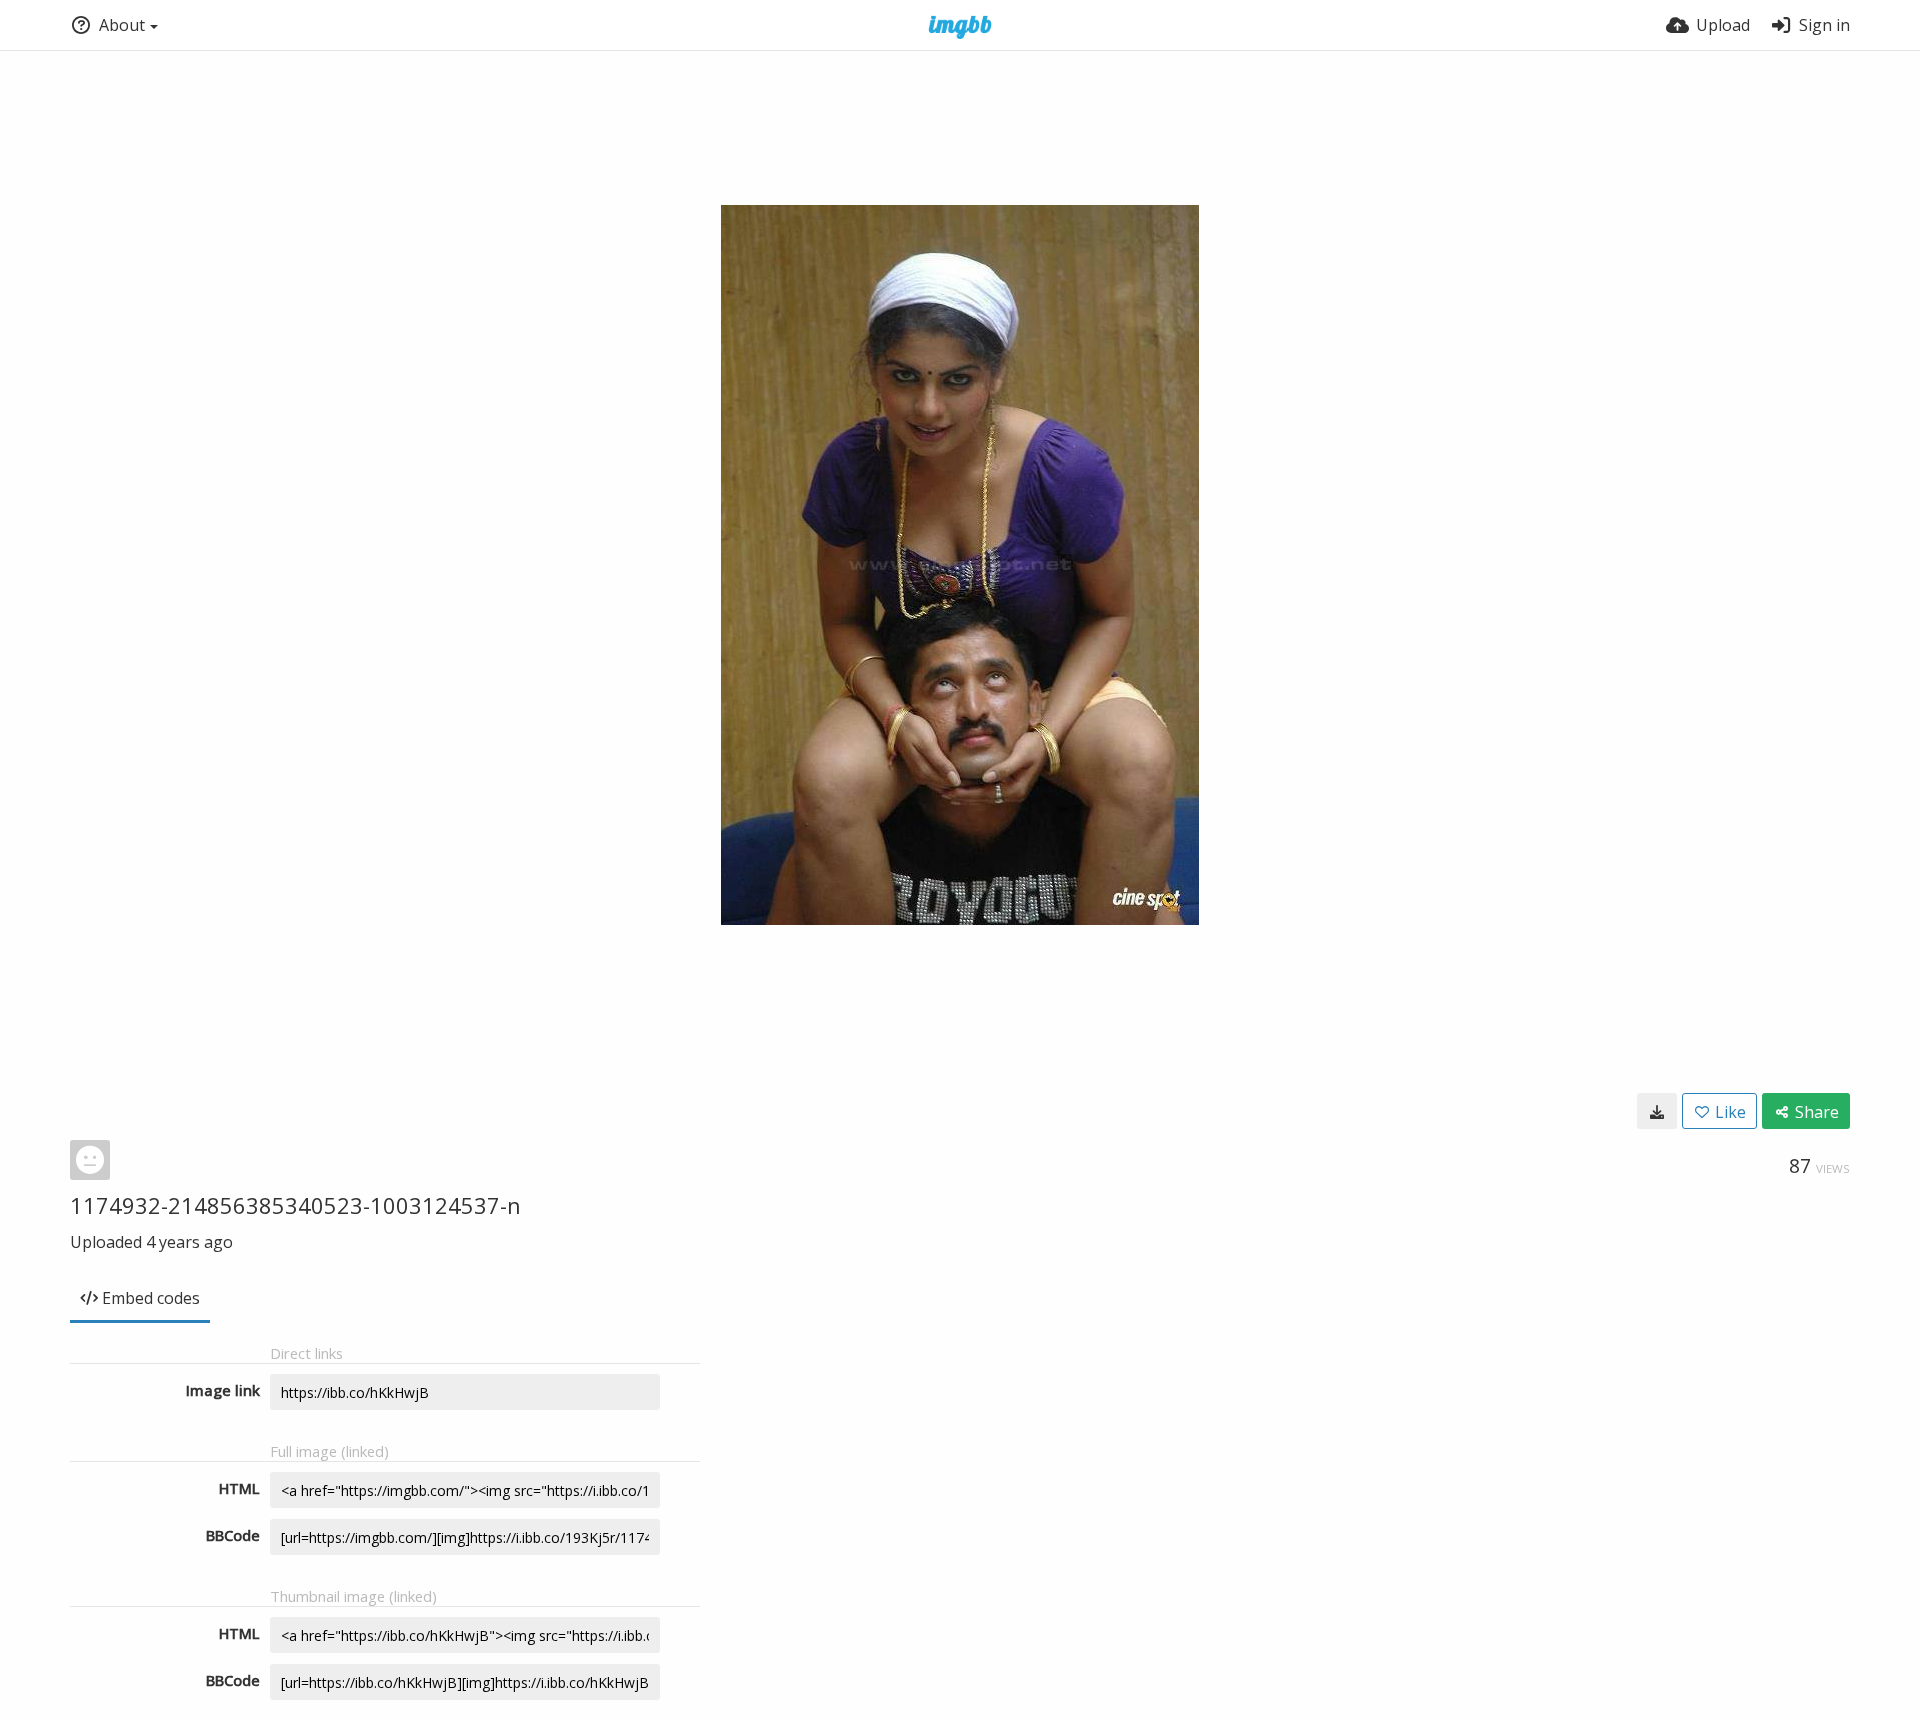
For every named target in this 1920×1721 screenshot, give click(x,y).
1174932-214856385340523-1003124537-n (295, 1205)
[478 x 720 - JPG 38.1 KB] (1657, 1111)
